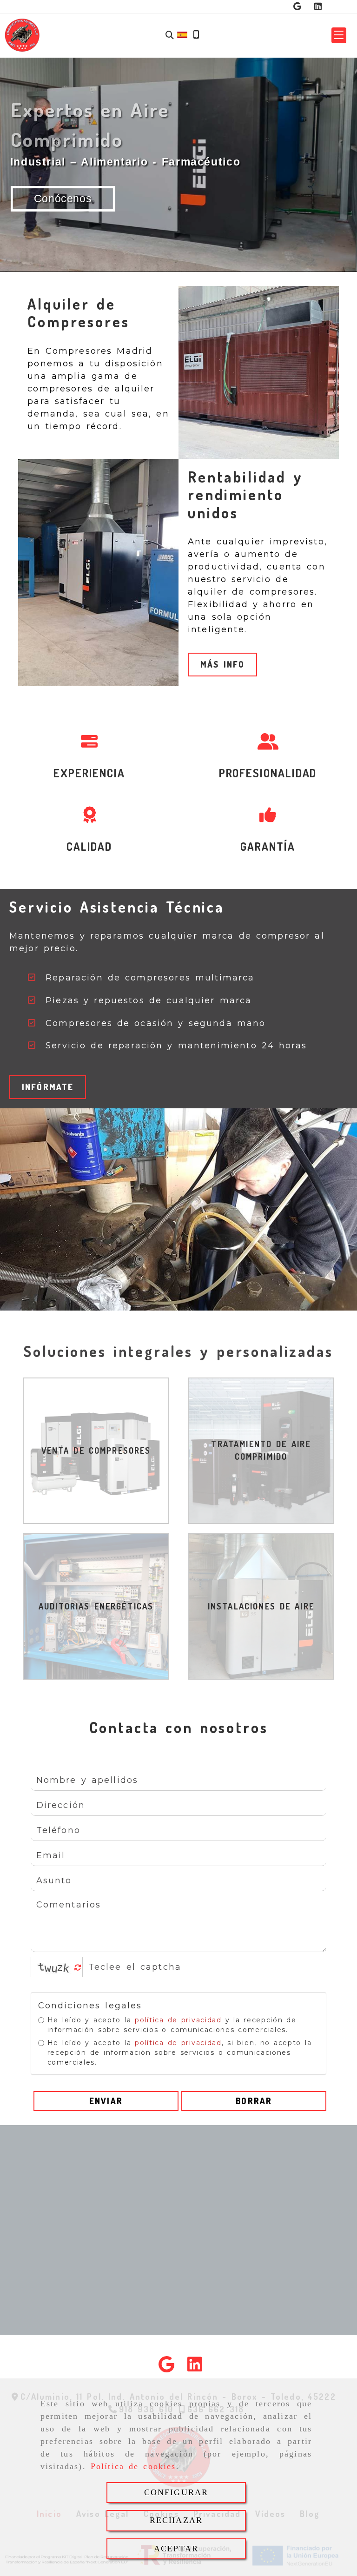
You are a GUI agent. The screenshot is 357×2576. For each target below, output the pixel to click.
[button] (339, 35)
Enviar (106, 2101)
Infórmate (48, 1087)
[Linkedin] (318, 7)
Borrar (254, 2101)
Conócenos (63, 199)
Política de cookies (133, 2466)
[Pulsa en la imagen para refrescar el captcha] (54, 1967)
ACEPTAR (176, 2549)
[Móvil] (196, 35)
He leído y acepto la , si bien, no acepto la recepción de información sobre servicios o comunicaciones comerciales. (180, 2053)
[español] (182, 34)
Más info (222, 664)
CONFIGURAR (176, 2492)
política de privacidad (178, 2020)
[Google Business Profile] (297, 7)
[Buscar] (170, 35)
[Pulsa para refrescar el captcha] (78, 1968)
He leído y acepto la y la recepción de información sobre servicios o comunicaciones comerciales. (172, 2025)
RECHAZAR (176, 2520)
